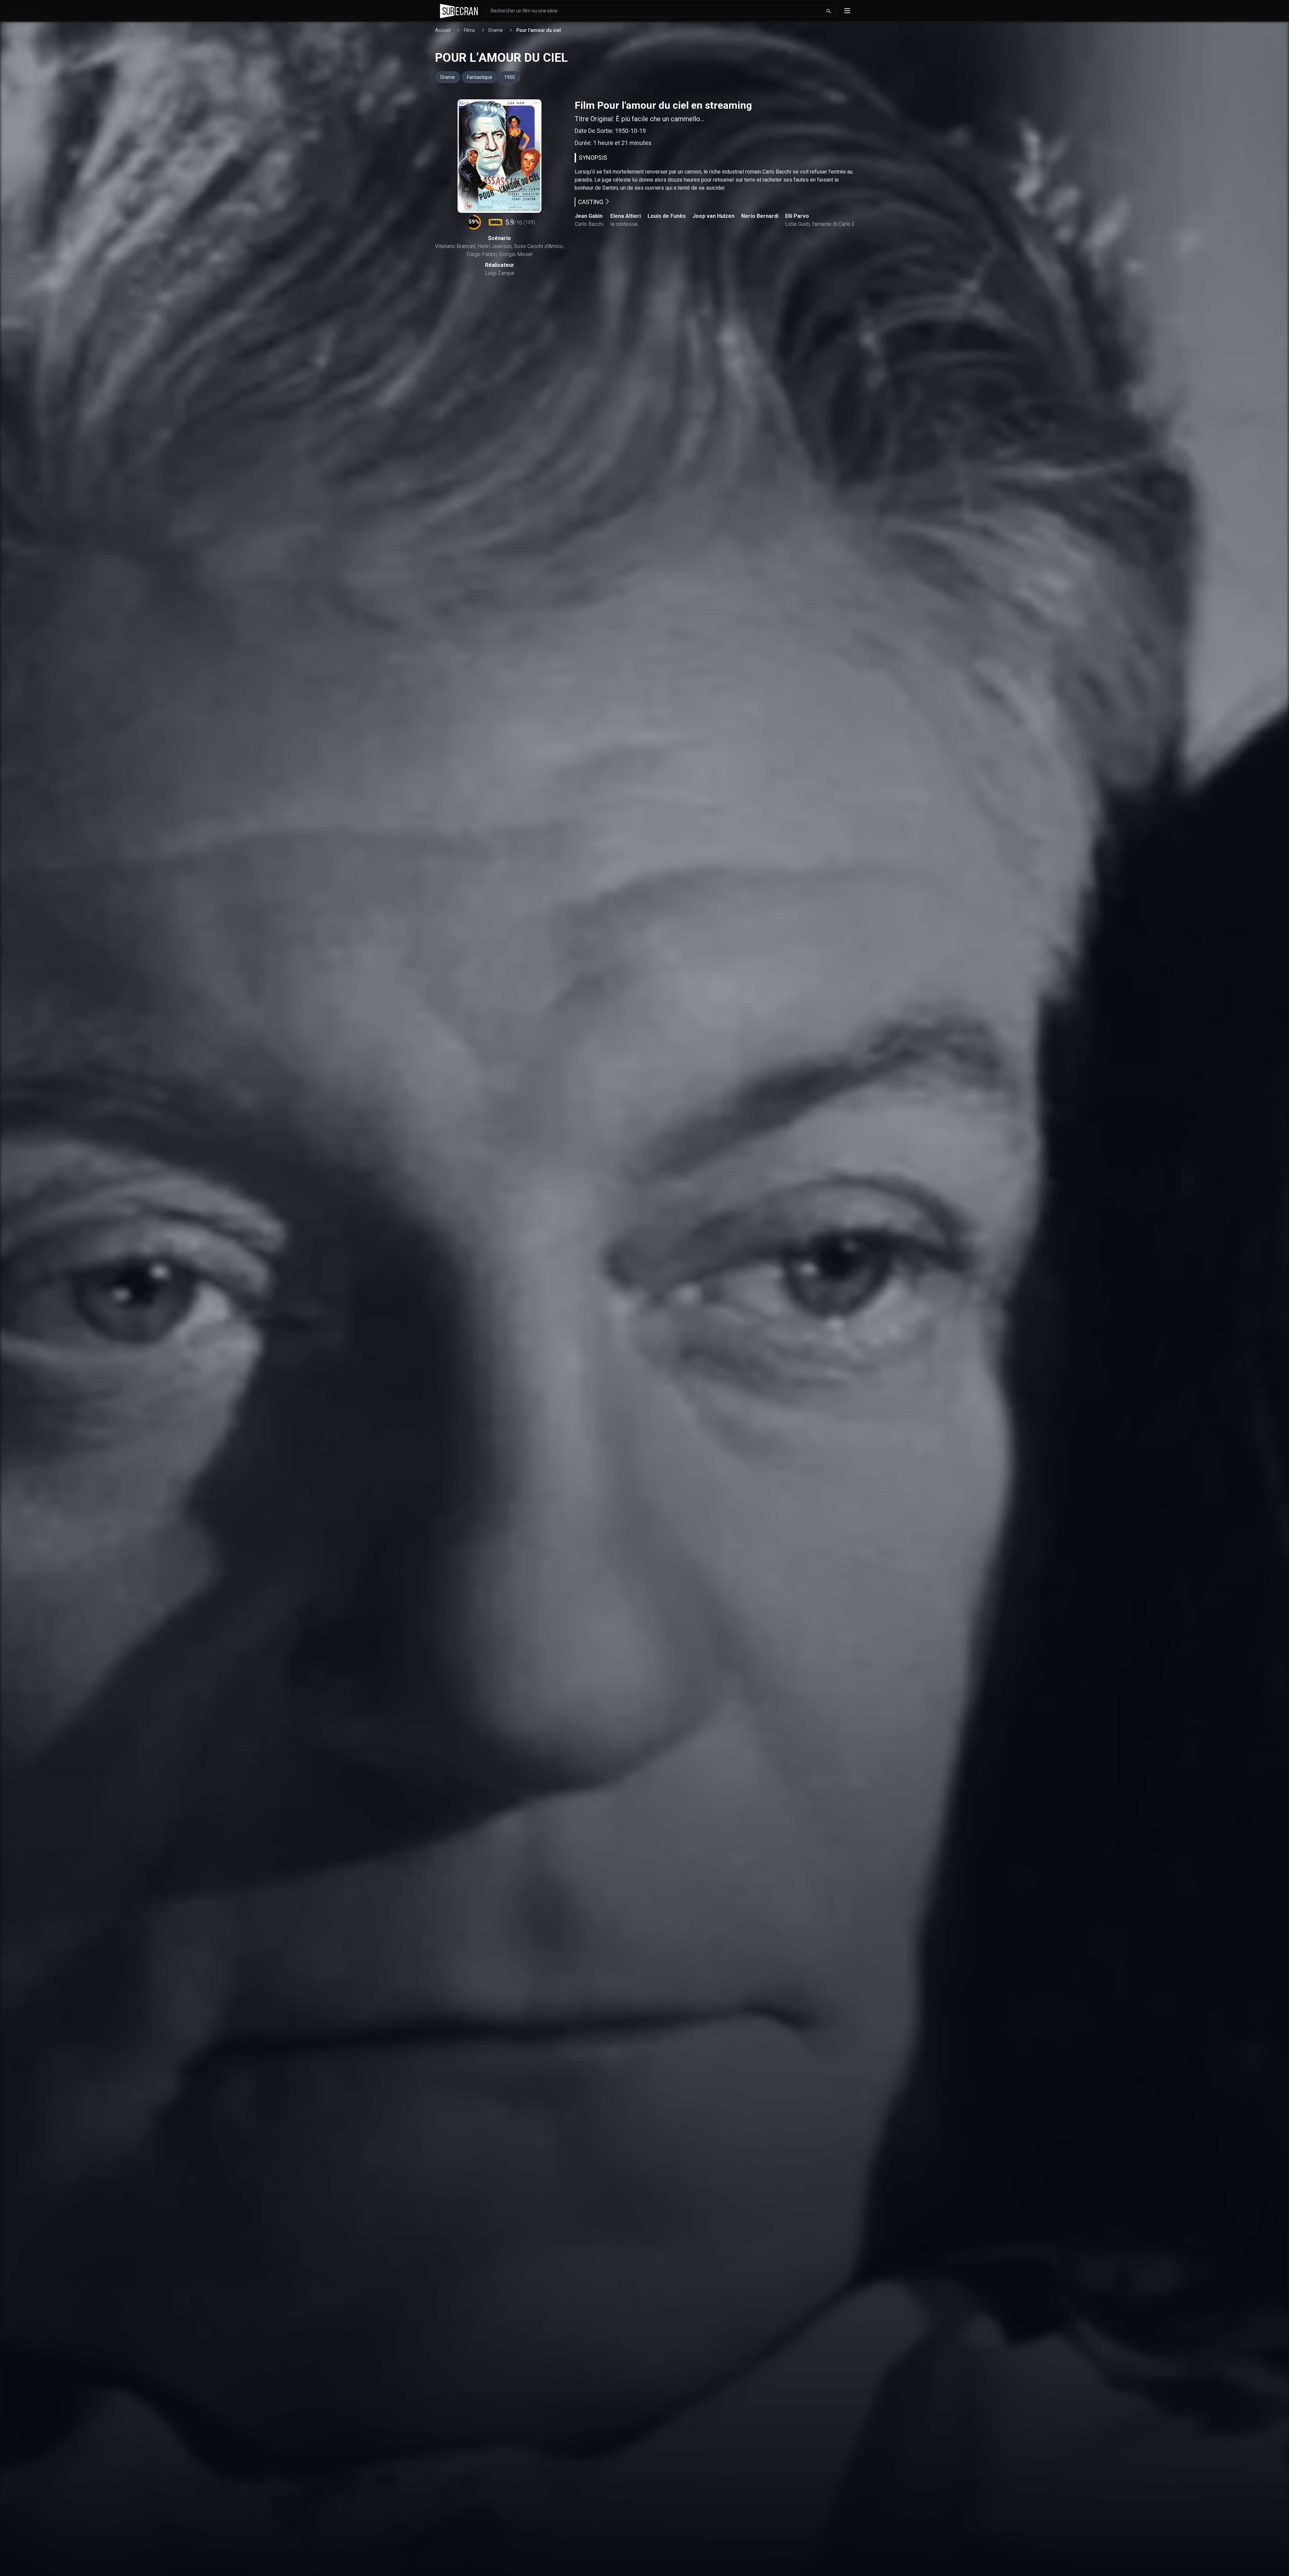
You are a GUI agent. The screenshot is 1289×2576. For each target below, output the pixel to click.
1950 (510, 77)
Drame (496, 30)
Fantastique (480, 77)
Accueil (443, 30)
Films (469, 30)
